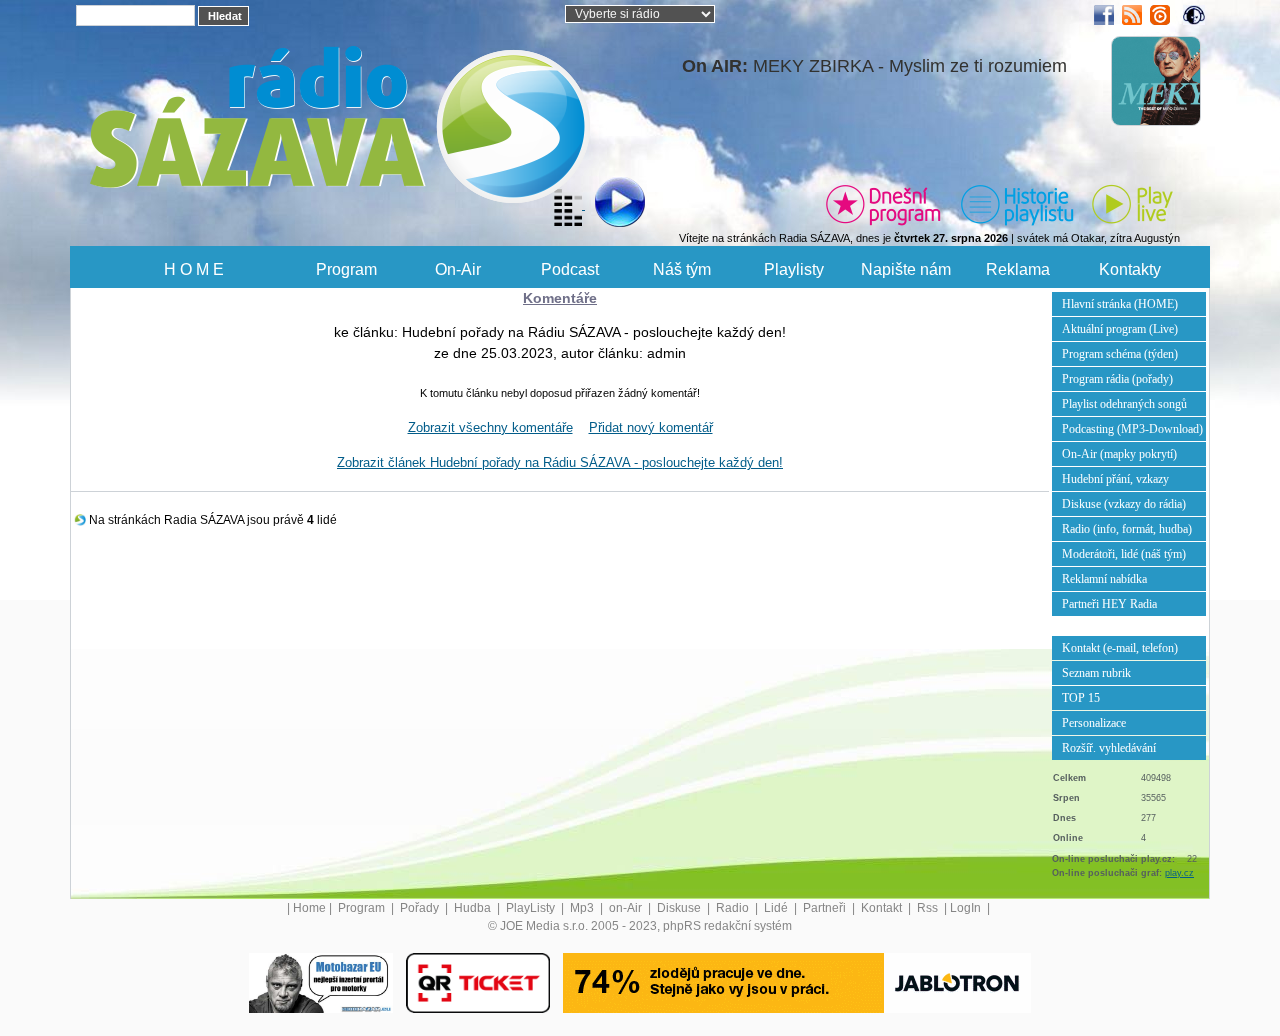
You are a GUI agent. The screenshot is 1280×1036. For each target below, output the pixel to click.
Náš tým (682, 269)
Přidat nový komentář (651, 427)
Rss (929, 908)
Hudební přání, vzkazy (1115, 479)
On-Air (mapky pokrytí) (1119, 454)
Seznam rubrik (1096, 673)
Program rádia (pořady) (1117, 379)
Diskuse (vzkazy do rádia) (1124, 504)
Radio (734, 908)
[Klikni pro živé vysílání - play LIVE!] (1134, 204)
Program (346, 269)
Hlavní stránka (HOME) (1120, 304)
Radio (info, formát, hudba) (1127, 529)
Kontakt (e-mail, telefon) (1120, 648)
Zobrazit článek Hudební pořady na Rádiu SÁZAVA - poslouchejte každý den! (560, 462)
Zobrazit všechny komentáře (490, 427)
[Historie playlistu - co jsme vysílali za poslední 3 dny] (1017, 204)
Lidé (777, 908)
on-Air (627, 908)
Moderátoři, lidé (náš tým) (1124, 554)
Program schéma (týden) (1120, 354)
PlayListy (532, 908)
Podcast (570, 269)
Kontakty (1130, 269)
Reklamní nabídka (1104, 579)
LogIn (967, 908)
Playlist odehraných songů (1124, 404)
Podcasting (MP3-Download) (1132, 429)
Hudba (474, 908)
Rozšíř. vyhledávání (1109, 748)
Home (309, 908)
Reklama (1018, 269)
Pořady (421, 908)
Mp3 (583, 908)
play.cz (1179, 873)
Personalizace (1094, 723)
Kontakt (883, 908)
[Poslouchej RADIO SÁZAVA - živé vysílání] (603, 205)
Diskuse (680, 908)
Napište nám (906, 269)
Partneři (826, 908)
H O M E (194, 269)
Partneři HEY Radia (1109, 604)
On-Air (458, 269)
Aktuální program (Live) (1120, 329)
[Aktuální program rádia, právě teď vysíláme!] (886, 204)
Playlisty (794, 269)
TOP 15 (1081, 698)
